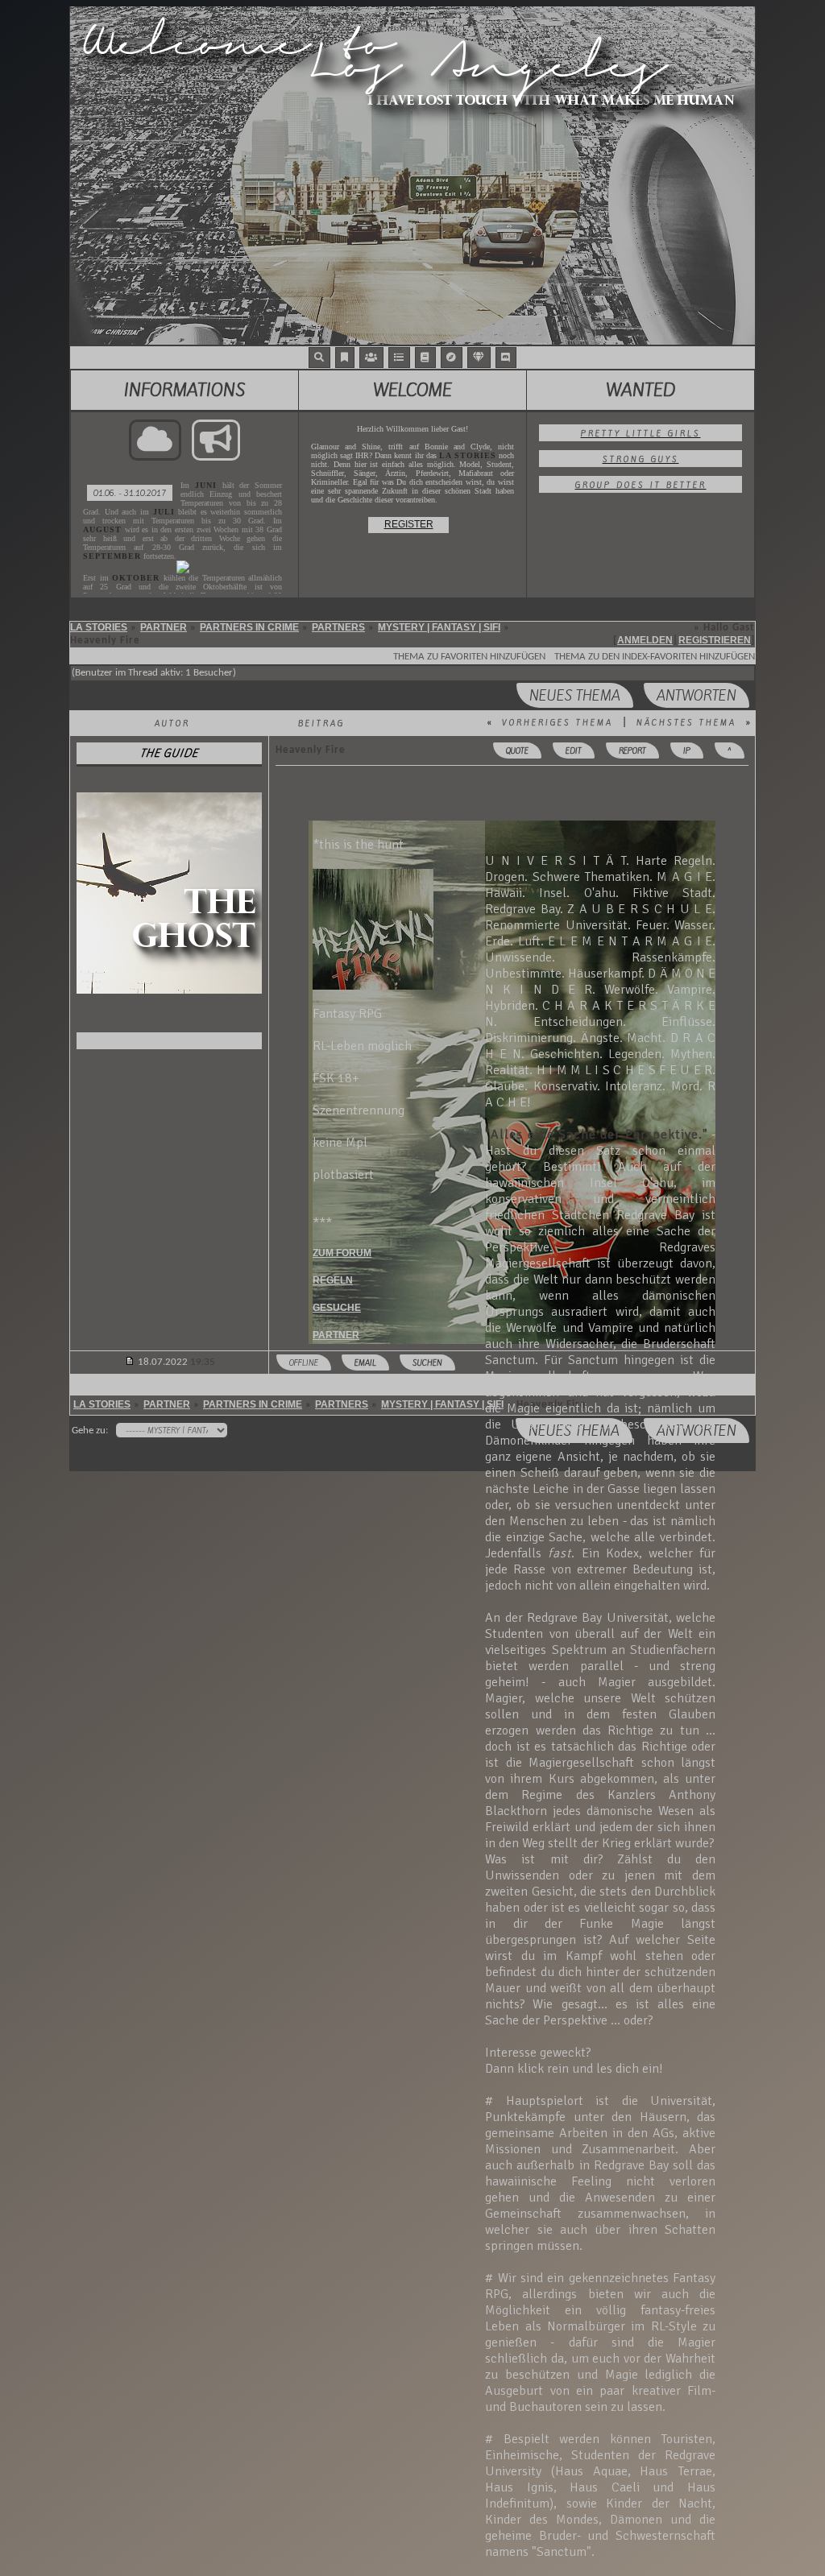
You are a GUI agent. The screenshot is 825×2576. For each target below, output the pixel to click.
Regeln (333, 1280)
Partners (338, 627)
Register (409, 524)
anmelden (645, 640)
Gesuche (337, 1308)
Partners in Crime (249, 627)
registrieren (715, 640)
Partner (164, 627)
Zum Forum (342, 1253)
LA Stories (99, 627)
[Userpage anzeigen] (169, 1041)
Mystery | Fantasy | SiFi (439, 627)
